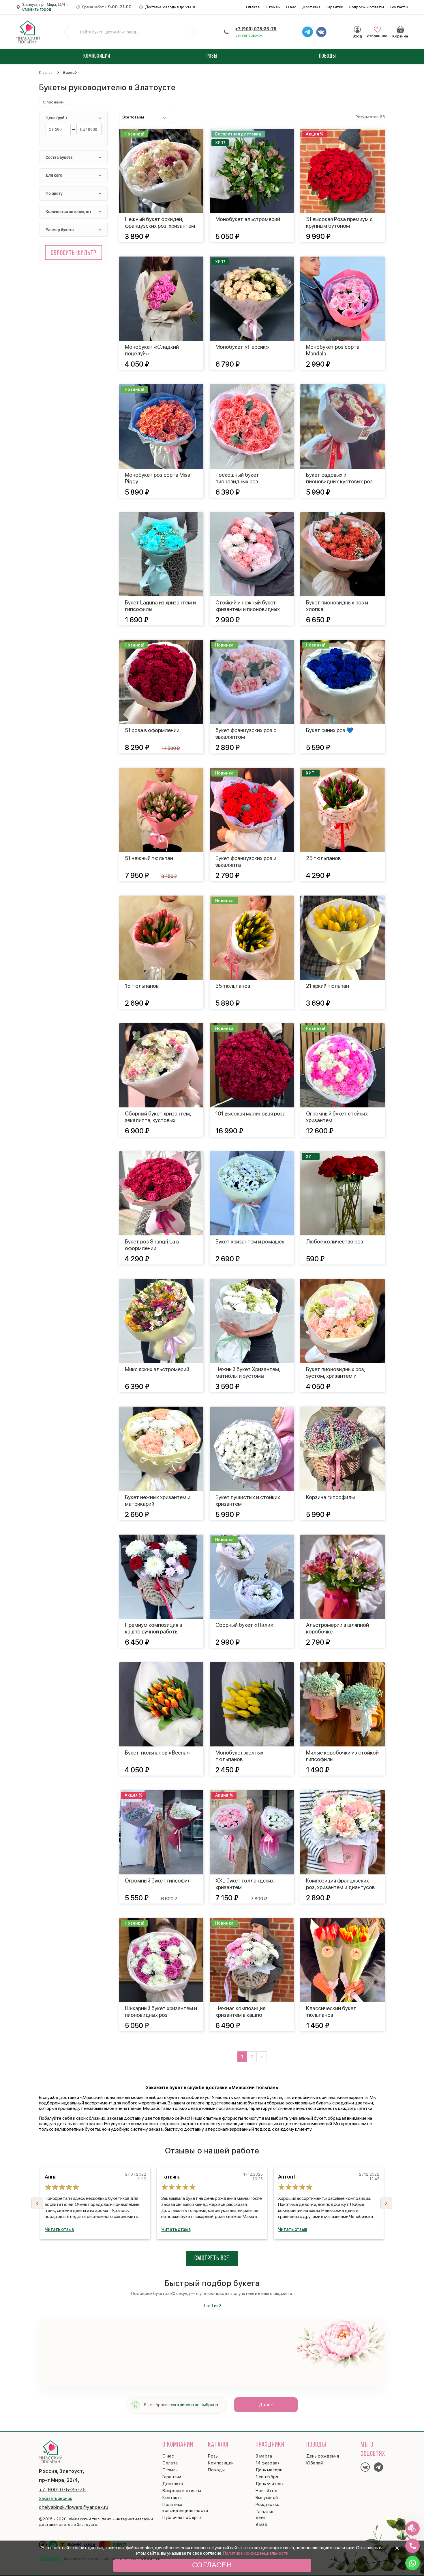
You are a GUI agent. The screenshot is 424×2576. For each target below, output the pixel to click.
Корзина (400, 29)
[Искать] (74, 32)
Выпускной (267, 2498)
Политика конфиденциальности (256, 2553)
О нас (291, 7)
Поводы (216, 2470)
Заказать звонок (249, 35)
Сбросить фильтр (74, 253)
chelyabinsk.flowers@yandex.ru (74, 2507)
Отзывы (273, 7)
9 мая (261, 2524)
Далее (266, 2405)
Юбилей (315, 2463)
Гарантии (335, 7)
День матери (269, 2470)
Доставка (312, 7)
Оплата (253, 7)
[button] (386, 2203)
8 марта (264, 2456)
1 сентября (267, 2477)
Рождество (268, 2505)
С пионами (53, 102)
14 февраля (268, 2463)
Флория (50, 2558)
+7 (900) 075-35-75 (256, 29)
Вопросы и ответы (367, 7)
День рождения (323, 2456)
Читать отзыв (59, 2229)
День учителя (270, 2484)
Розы (213, 2456)
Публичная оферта (182, 2517)
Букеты (69, 73)
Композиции (221, 2463)
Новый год (267, 2491)
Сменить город (37, 9)
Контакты (399, 7)
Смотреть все (212, 2259)
